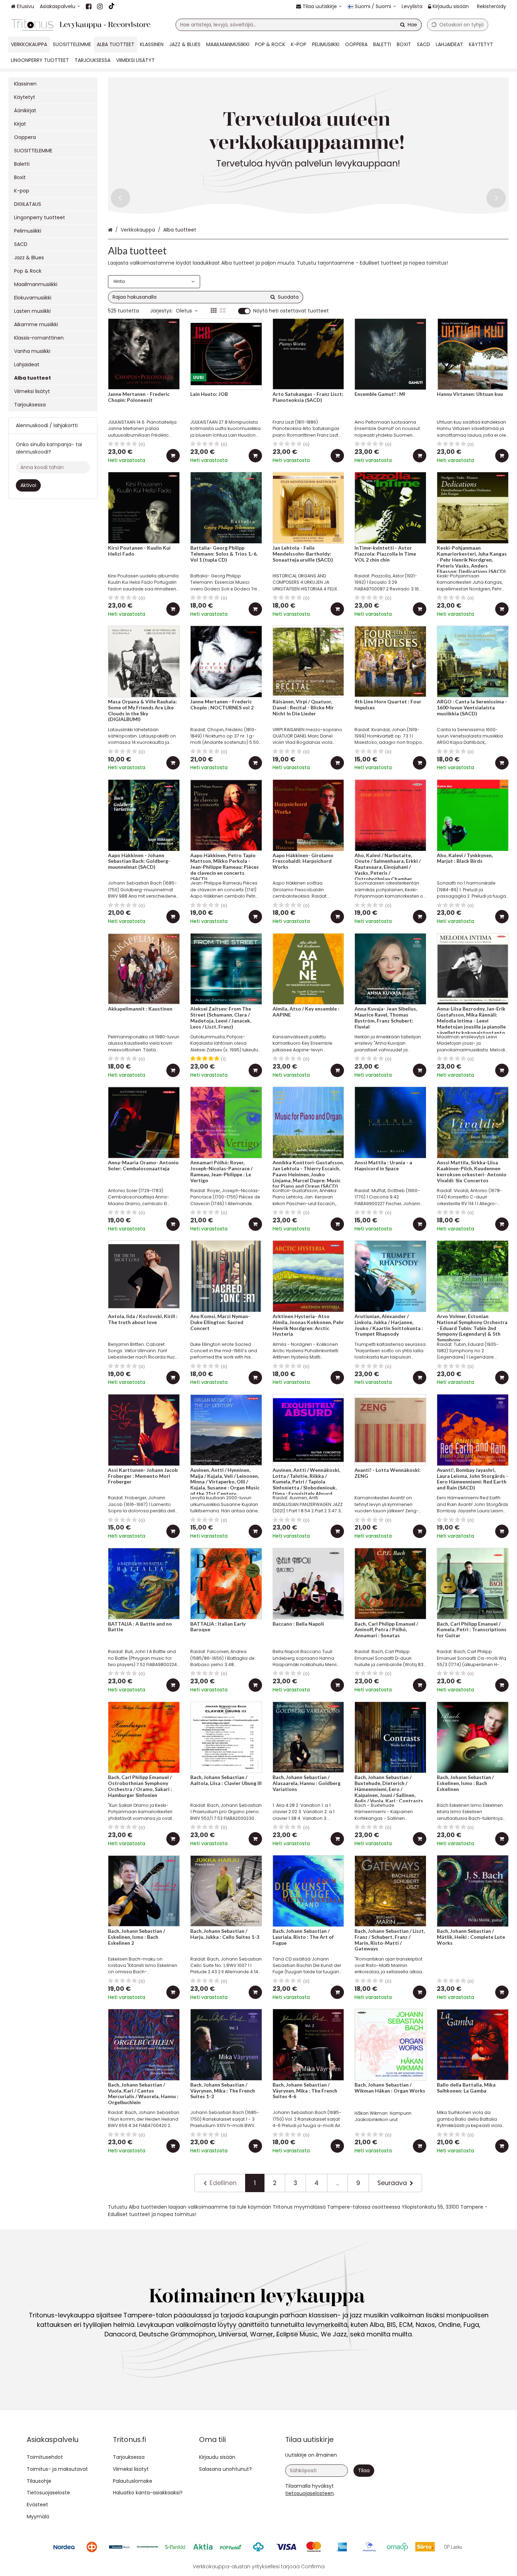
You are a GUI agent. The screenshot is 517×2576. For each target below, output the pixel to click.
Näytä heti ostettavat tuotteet (291, 311)
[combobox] (299, 25)
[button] (309, 2493)
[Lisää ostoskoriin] (173, 456)
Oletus (184, 311)
